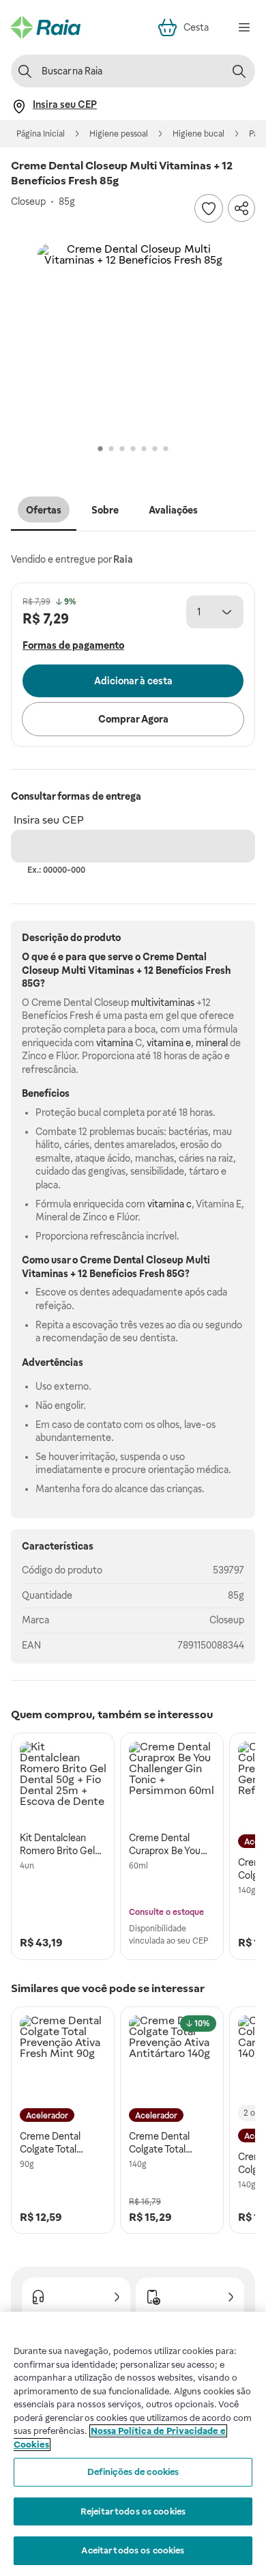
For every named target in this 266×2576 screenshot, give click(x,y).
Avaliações (173, 510)
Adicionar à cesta (133, 681)
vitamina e (169, 1043)
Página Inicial (41, 134)
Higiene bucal (198, 134)
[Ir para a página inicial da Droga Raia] (46, 27)
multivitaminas (163, 1003)
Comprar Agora (133, 719)
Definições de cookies (133, 2472)
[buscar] (239, 71)
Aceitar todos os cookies (133, 2550)
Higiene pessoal (119, 134)
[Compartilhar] (241, 208)
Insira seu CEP (49, 820)
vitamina (115, 1043)
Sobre (105, 510)
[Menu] (244, 27)
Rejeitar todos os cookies (133, 2511)
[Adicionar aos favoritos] (209, 208)
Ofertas (44, 510)
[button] (133, 339)
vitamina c (169, 1204)
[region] (133, 2444)
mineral (212, 1043)
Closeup (227, 1620)
